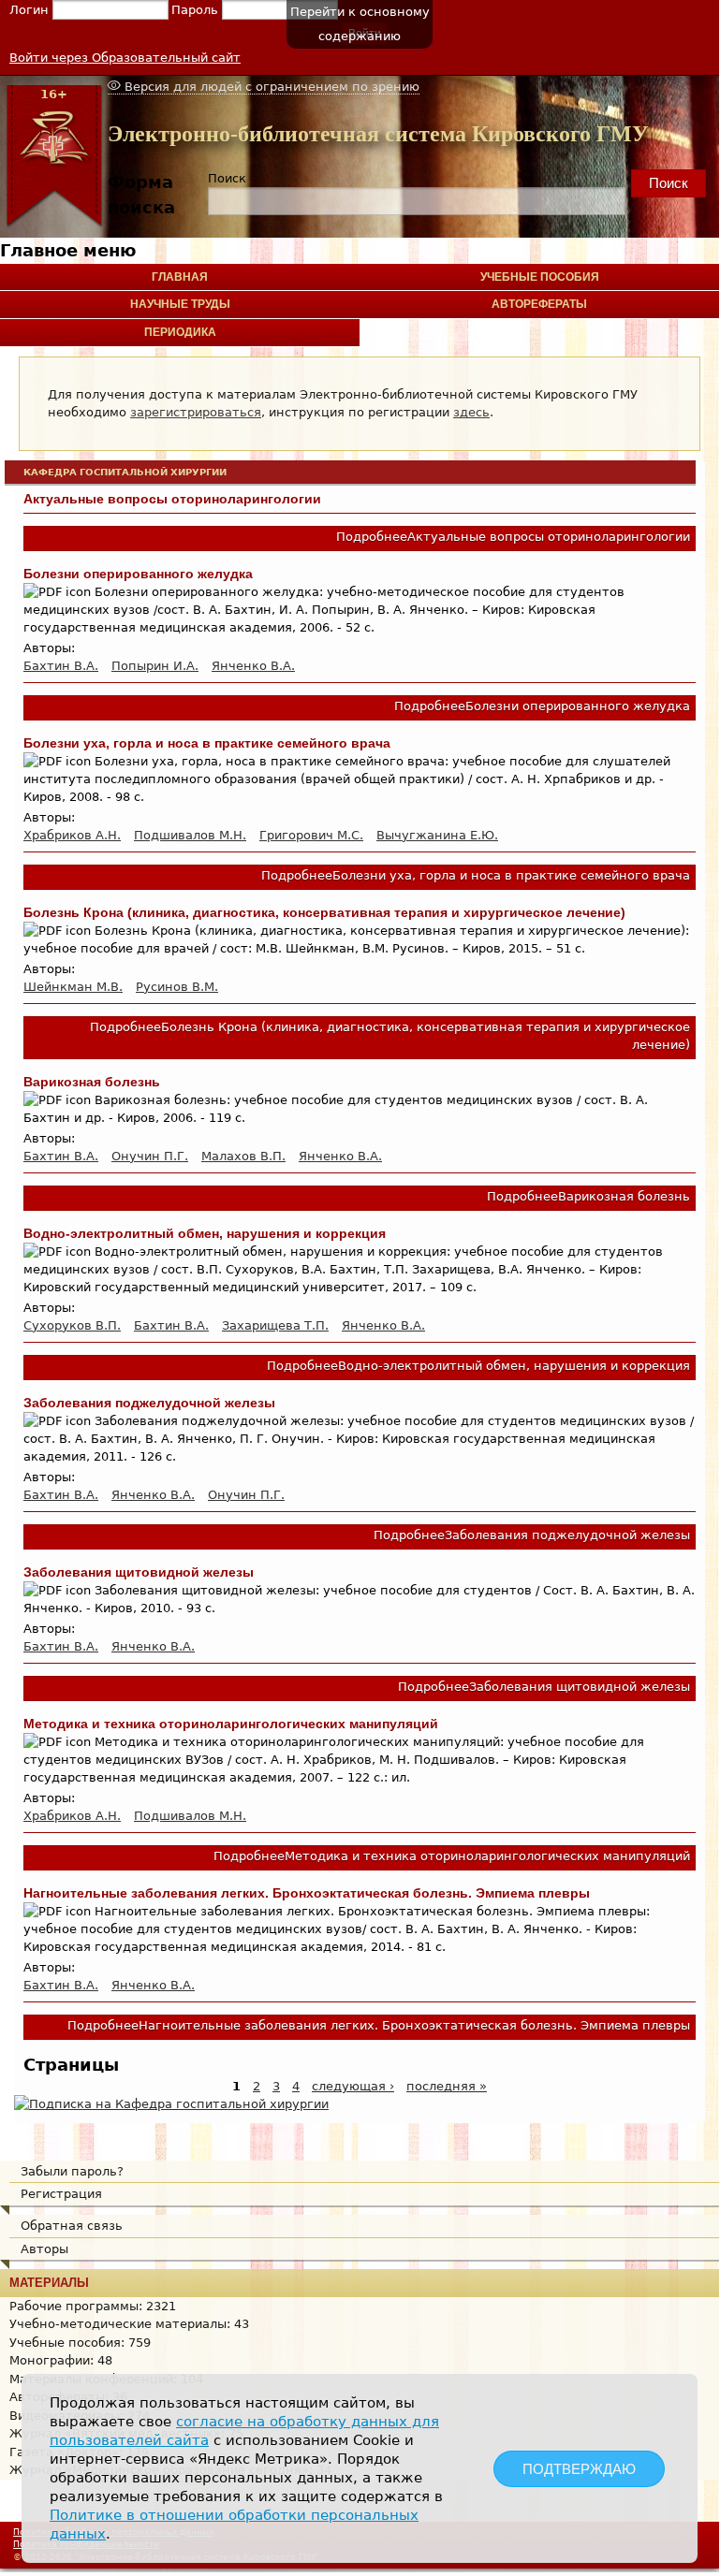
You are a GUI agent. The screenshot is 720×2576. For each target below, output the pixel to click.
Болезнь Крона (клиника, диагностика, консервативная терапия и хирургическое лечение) (324, 912)
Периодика (180, 332)
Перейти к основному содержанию (360, 24)
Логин (31, 10)
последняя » (447, 2086)
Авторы (44, 2249)
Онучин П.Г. (150, 1156)
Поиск (227, 178)
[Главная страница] (54, 224)
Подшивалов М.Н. (190, 835)
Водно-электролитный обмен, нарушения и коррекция (205, 1233)
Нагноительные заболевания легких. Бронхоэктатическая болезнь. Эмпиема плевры (307, 1893)
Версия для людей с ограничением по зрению (270, 87)
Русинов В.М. (177, 987)
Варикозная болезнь (92, 1082)
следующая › (353, 2086)
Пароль (197, 10)
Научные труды (180, 304)
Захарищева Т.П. (275, 1325)
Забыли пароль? (72, 2171)
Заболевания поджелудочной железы (149, 1403)
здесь (471, 412)
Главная (180, 277)
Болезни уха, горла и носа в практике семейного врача (207, 743)
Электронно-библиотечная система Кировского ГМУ (378, 134)
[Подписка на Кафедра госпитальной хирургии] (171, 2104)
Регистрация (61, 2194)
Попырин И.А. (155, 666)
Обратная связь (72, 2226)
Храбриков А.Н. (72, 835)
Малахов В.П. (243, 1156)
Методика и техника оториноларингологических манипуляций (231, 1724)
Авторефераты (539, 304)
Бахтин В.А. (61, 666)
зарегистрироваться (196, 412)
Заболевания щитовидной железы (139, 1572)
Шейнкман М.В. (73, 987)
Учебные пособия (540, 277)
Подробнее (513, 537)
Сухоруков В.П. (72, 1325)
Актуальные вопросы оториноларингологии (172, 499)
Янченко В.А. (253, 666)
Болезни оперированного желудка (138, 574)
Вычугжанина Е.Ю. (437, 835)
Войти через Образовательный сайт (125, 58)
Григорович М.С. (311, 835)
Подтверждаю (579, 2469)
